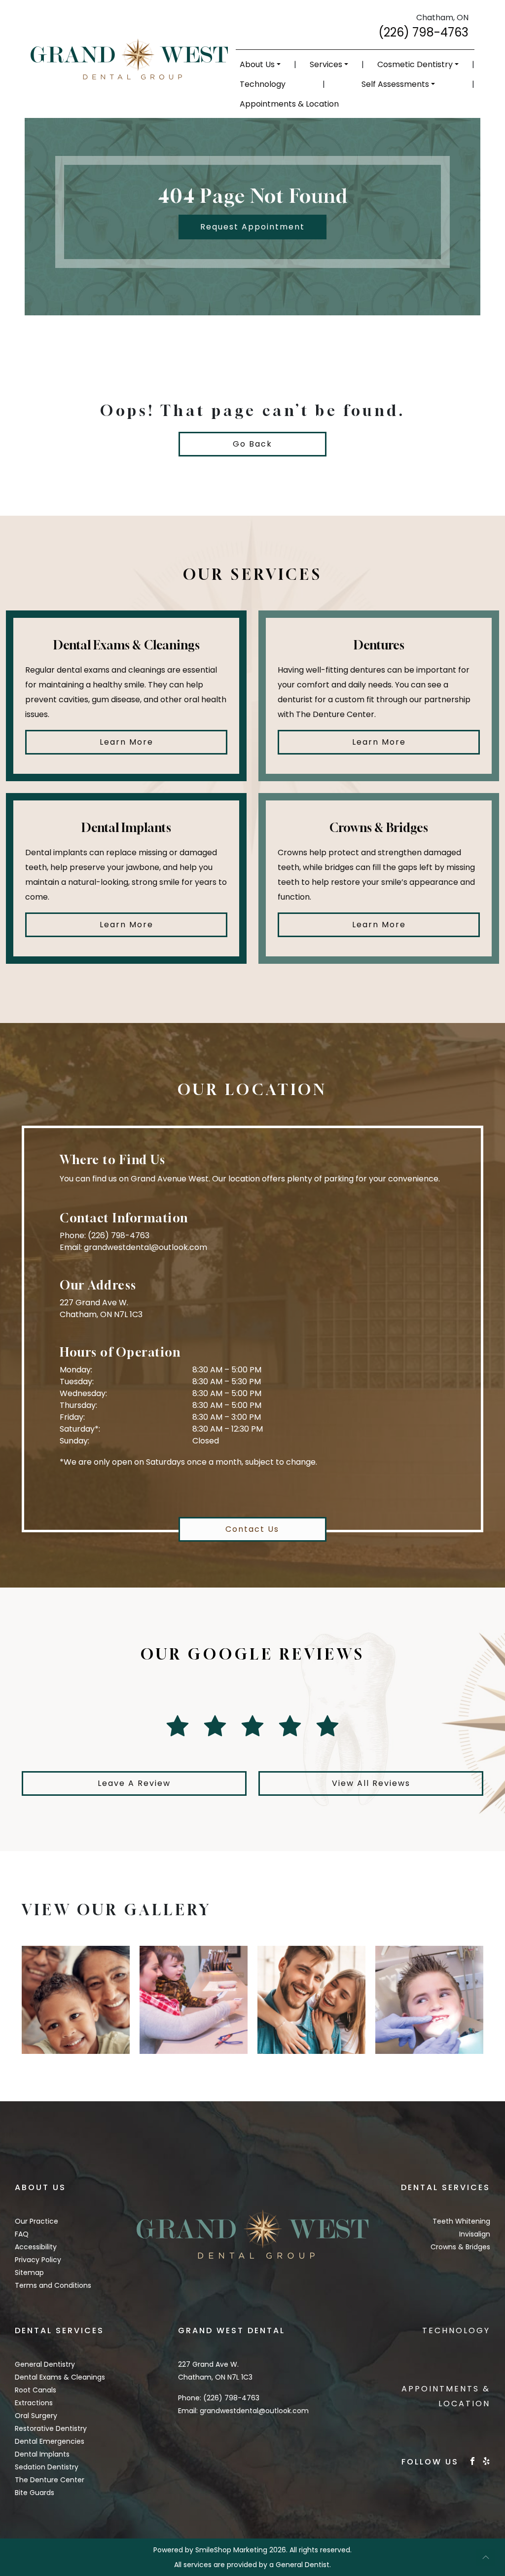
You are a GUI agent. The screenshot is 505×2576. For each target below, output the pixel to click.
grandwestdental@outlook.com (145, 1247)
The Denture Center (50, 2480)
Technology (263, 84)
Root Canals (36, 2390)
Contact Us (252, 1529)
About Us (257, 64)
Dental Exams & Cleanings (60, 2377)
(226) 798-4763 (423, 32)
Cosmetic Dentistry (415, 64)
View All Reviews (371, 1783)
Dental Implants (42, 2454)
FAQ (22, 2234)
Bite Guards (35, 2493)
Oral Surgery (36, 2416)
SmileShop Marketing (231, 2550)
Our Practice (36, 2221)
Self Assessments (395, 84)
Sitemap (29, 2273)
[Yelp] (486, 2460)
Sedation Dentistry (47, 2467)
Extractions (34, 2403)
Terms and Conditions (53, 2285)
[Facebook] (472, 2460)
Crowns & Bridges (460, 2247)
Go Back (252, 444)
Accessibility (36, 2247)
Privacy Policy (38, 2260)
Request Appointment (252, 227)
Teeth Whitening (461, 2221)
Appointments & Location (289, 104)
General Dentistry (45, 2364)
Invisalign (475, 2234)
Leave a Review (134, 1783)
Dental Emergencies (50, 2441)
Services (326, 64)
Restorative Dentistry (51, 2428)
